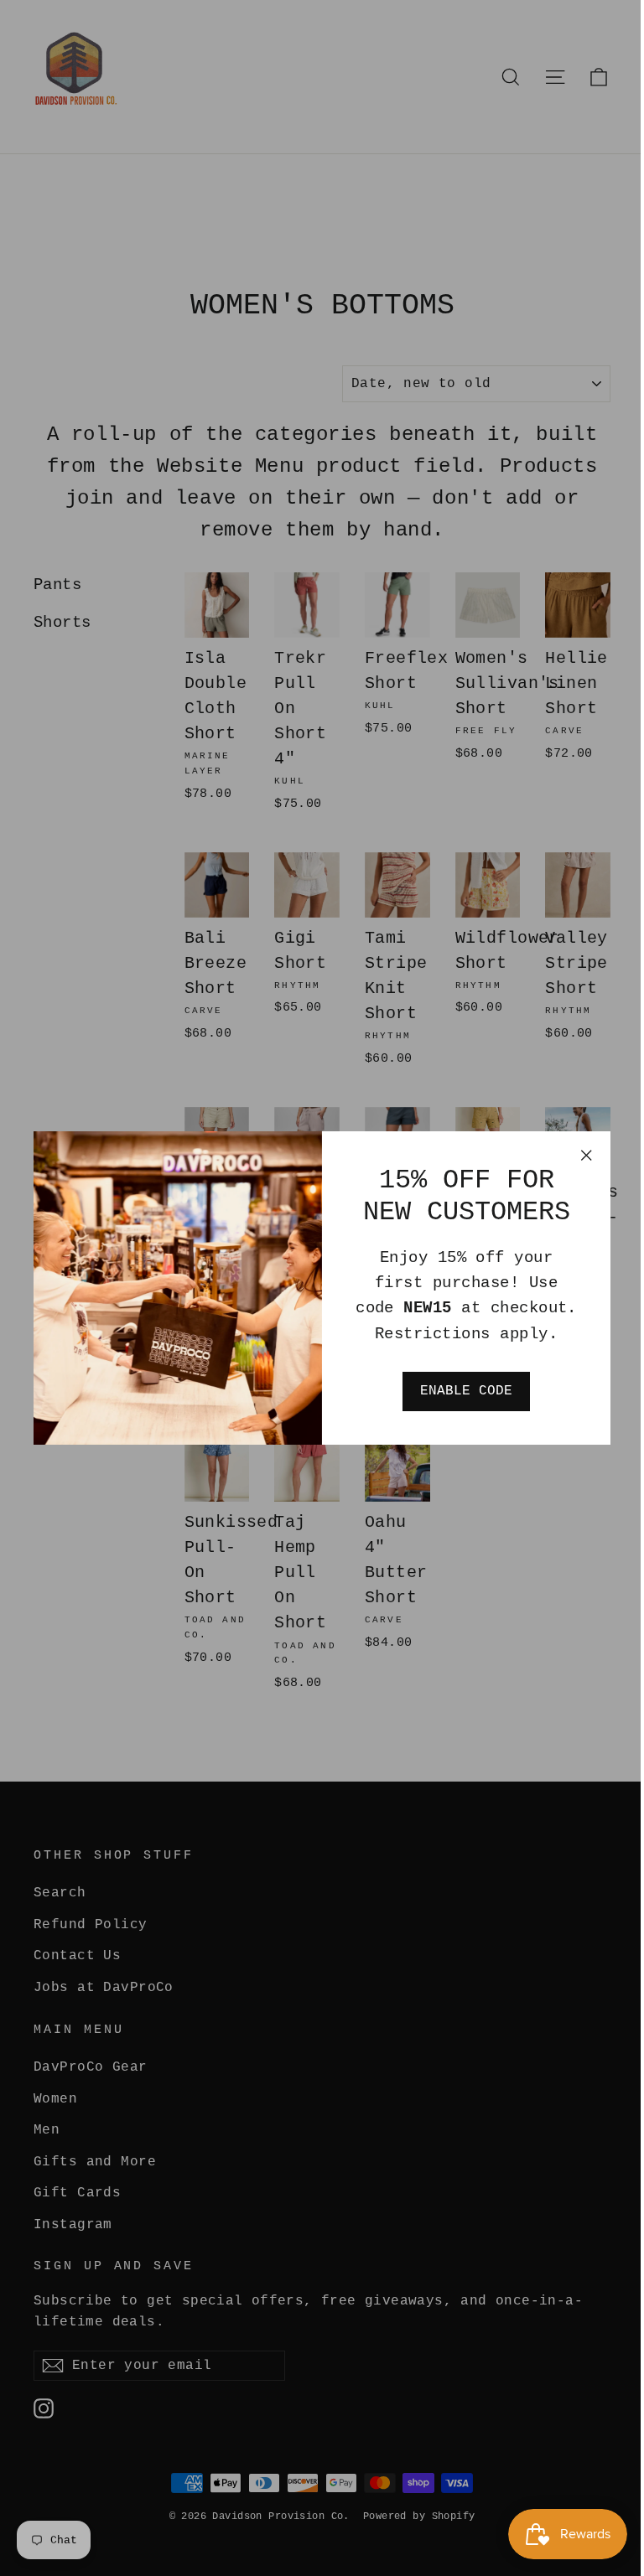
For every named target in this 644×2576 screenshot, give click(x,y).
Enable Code (466, 1391)
